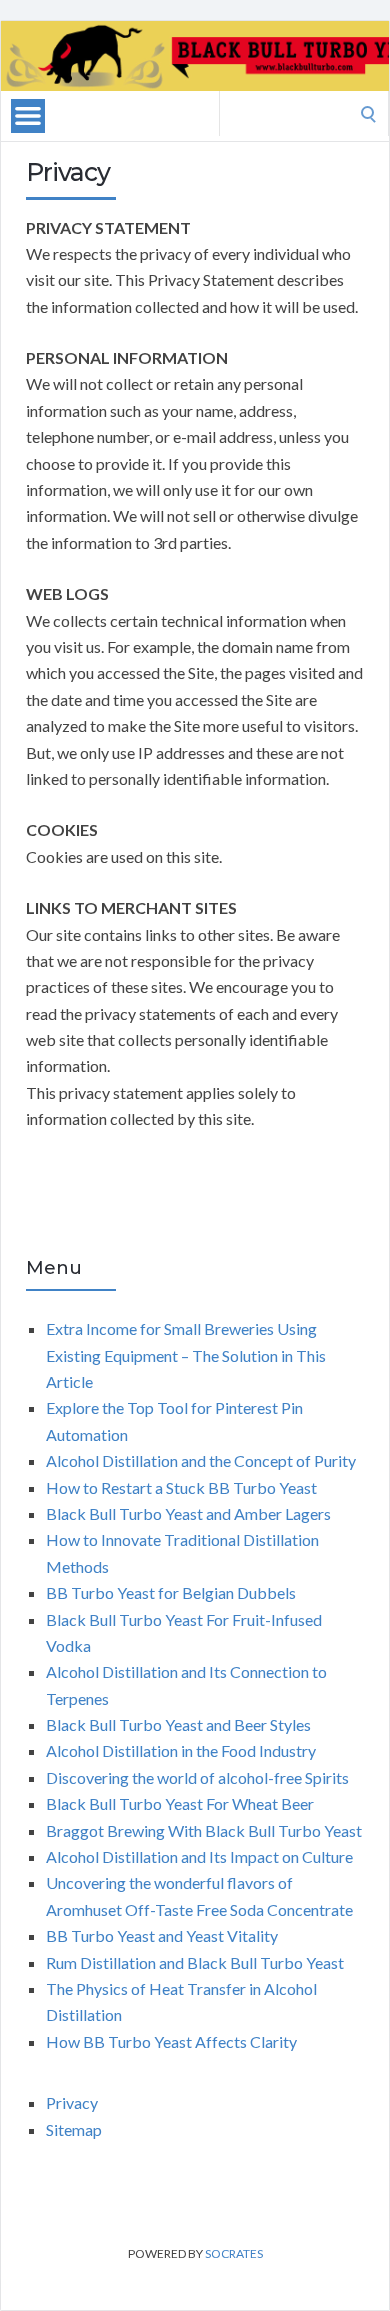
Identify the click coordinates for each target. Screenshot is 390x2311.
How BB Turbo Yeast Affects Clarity (171, 2041)
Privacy (72, 2102)
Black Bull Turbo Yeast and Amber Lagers (188, 1513)
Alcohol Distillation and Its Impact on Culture (199, 1856)
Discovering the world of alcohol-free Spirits (197, 1777)
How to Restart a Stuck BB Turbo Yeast (181, 1487)
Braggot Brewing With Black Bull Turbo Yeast (204, 1830)
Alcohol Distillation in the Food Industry (181, 1750)
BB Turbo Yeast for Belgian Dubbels (171, 1592)
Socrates (234, 2253)
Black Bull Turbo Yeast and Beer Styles (178, 1724)
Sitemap (74, 2129)
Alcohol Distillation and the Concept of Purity (201, 1460)
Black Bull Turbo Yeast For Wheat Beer (180, 1803)
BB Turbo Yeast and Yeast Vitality (162, 1935)
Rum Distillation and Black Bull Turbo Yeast (195, 1962)
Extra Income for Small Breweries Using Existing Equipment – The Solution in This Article (186, 1355)
